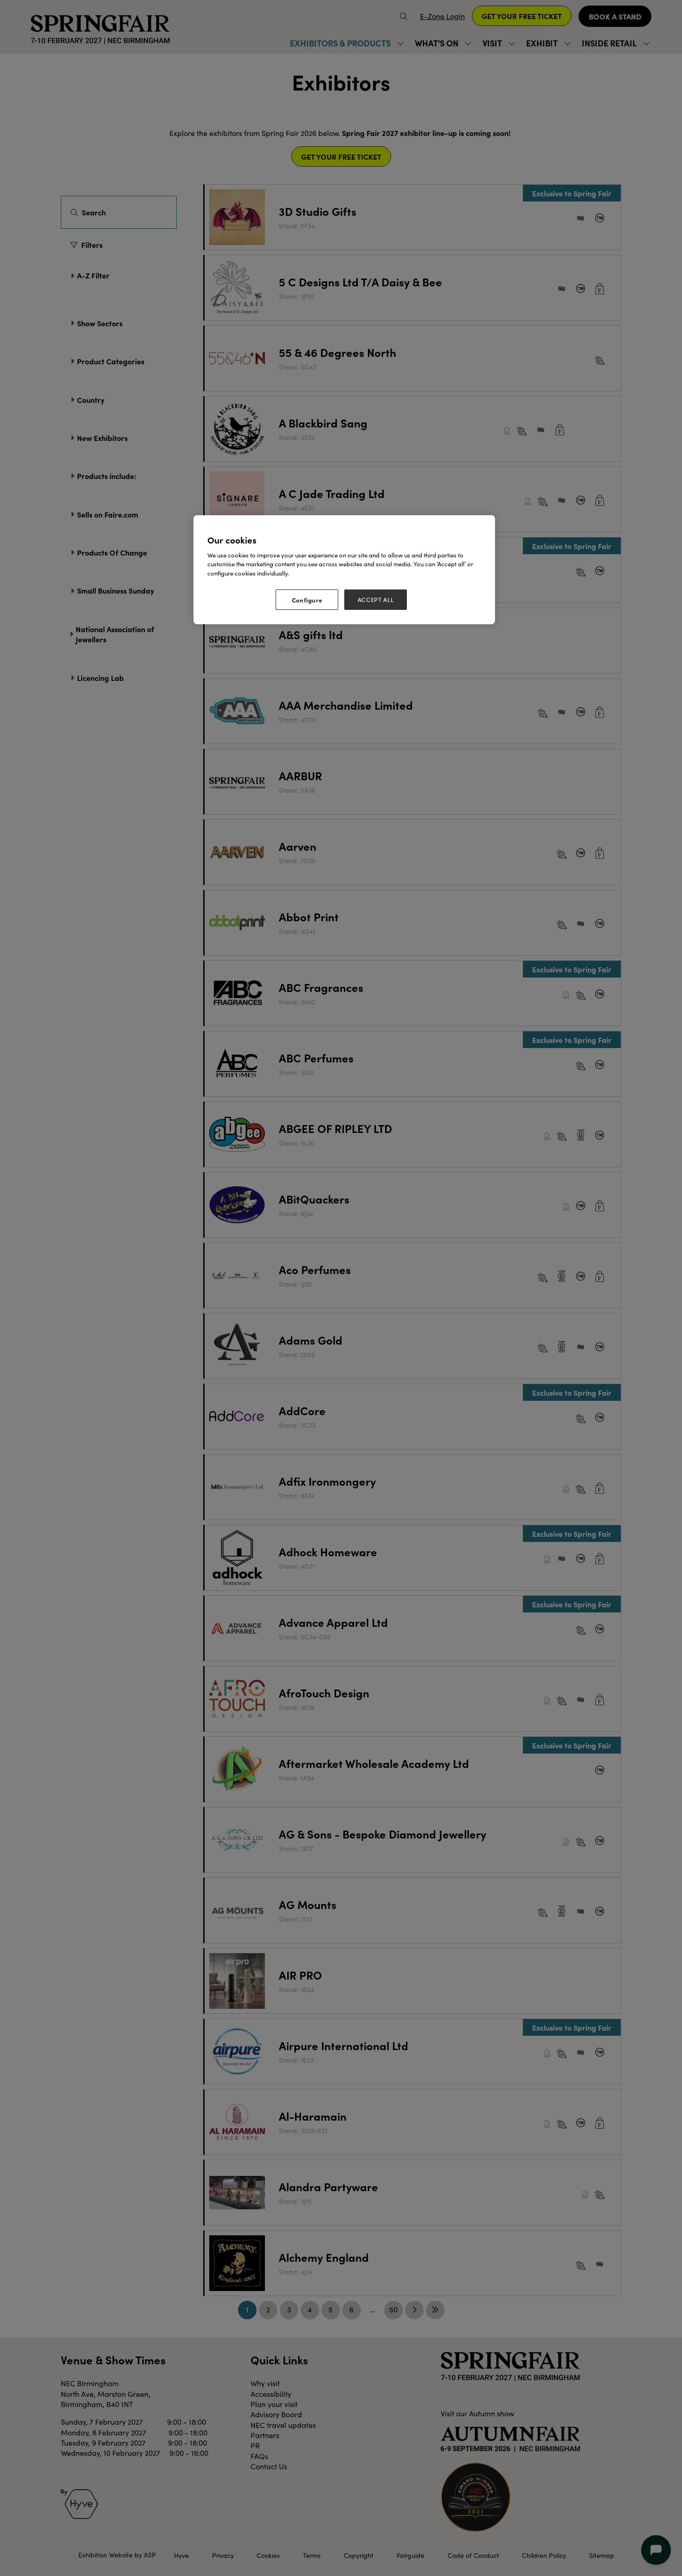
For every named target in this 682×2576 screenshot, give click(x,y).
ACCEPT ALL (376, 600)
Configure (307, 600)
